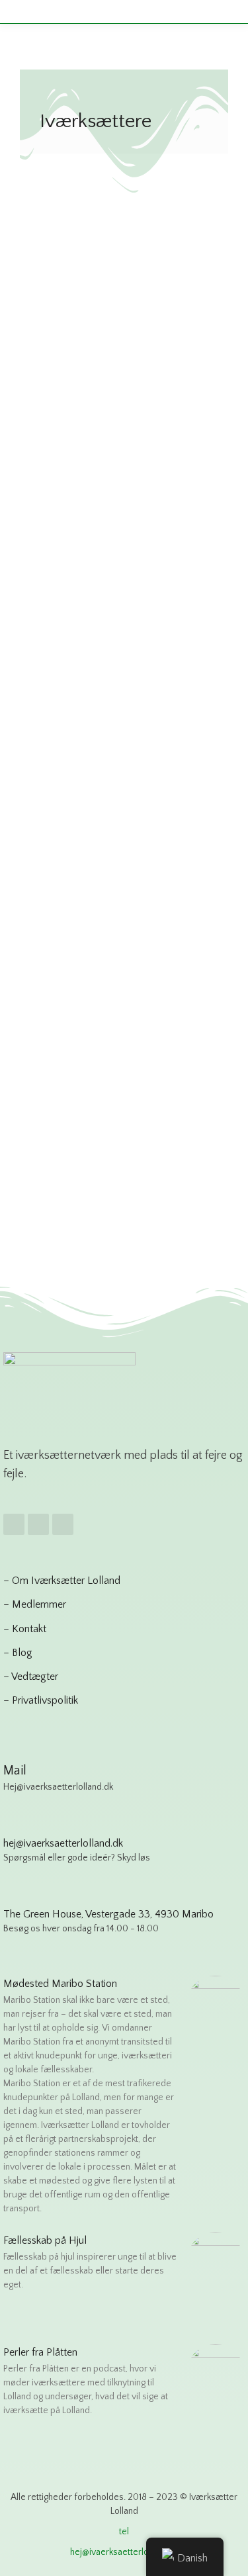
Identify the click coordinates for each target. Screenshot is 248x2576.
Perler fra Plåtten (40, 2352)
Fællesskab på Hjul (45, 2240)
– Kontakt (25, 1629)
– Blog (18, 1653)
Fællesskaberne (89, 983)
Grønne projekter (169, 339)
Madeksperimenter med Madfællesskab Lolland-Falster (116, 297)
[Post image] (124, 209)
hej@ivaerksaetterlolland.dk (124, 2552)
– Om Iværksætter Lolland (62, 1581)
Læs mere (60, 496)
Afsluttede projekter (83, 339)
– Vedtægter (31, 1677)
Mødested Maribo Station (60, 1984)
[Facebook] (14, 1524)
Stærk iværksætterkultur (92, 690)
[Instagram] (38, 1524)
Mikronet (67, 648)
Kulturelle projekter (82, 356)
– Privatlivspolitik (41, 1700)
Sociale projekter (165, 356)
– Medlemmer (35, 1604)
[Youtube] (63, 1524)
